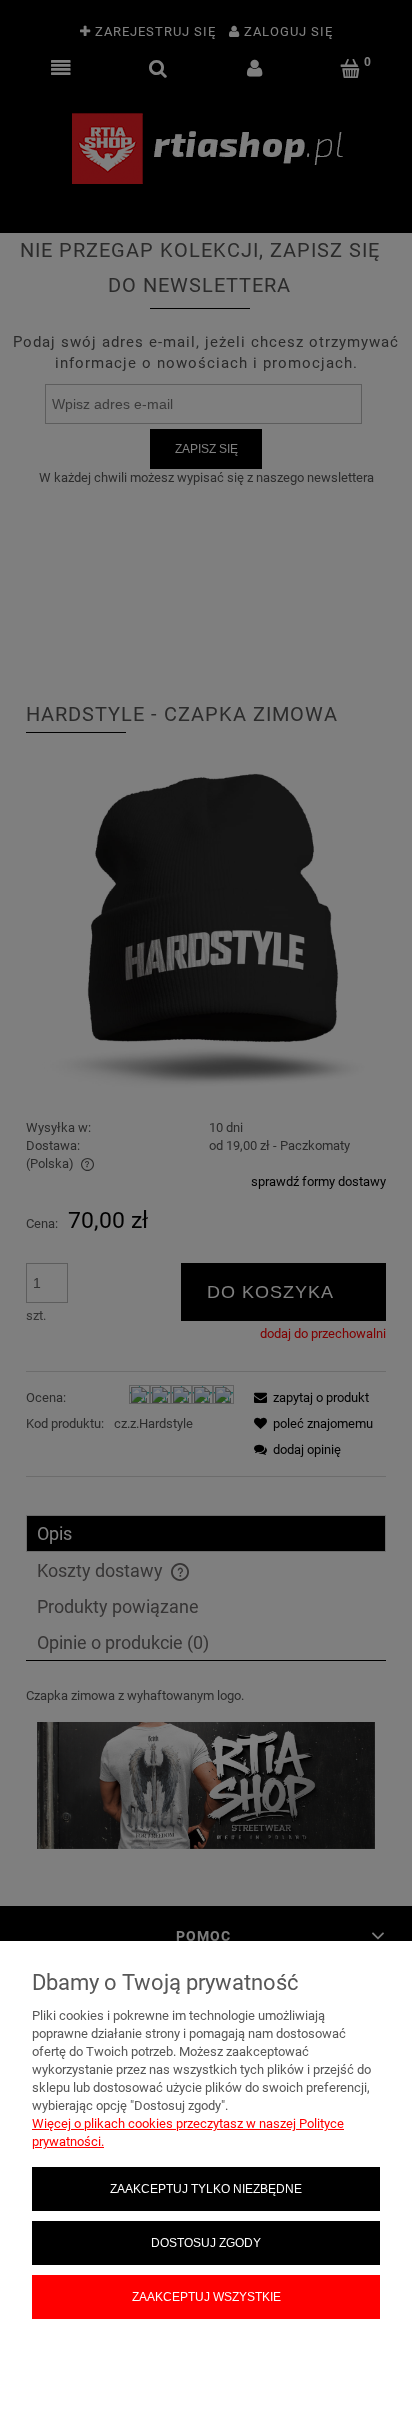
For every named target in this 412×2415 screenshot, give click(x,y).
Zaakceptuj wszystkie (206, 2296)
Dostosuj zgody (206, 2242)
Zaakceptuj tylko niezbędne (206, 2188)
